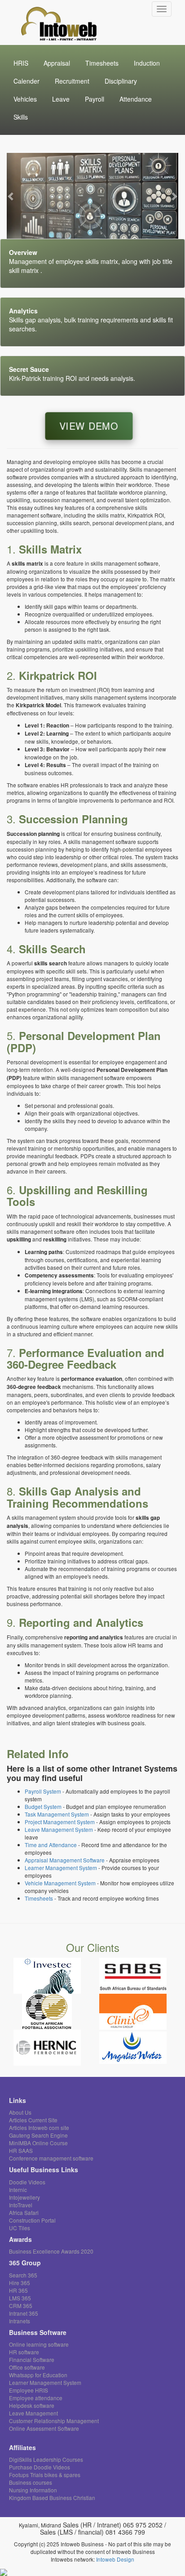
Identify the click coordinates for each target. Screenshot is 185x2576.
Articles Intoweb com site (39, 2127)
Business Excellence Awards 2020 (51, 2251)
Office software (27, 2367)
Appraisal (57, 63)
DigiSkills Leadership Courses (46, 2459)
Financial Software (32, 2359)
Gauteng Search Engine (38, 2135)
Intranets (20, 2321)
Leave (61, 99)
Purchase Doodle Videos (40, 2467)
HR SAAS (21, 2150)
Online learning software (39, 2344)
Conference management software (51, 2158)
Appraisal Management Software (65, 1860)
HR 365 (18, 2290)
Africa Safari (24, 2212)
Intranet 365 (24, 2313)
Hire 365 (20, 2283)
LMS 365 (20, 2298)
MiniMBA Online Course (38, 2143)
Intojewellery (24, 2197)
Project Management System (60, 1822)
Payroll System (43, 1791)
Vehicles (25, 99)
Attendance (136, 99)
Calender (26, 81)
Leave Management (33, 2413)
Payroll (95, 99)
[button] (11, 196)
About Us (20, 2112)
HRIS (21, 63)
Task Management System (57, 1814)
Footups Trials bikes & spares (45, 2475)
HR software (24, 2352)
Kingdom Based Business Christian (52, 2498)
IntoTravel (21, 2205)
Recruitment (72, 81)
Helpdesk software (32, 2405)
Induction (147, 63)
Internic (18, 2190)
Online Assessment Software (44, 2428)
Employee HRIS (29, 2390)
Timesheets (102, 63)
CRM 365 (21, 2306)
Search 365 (23, 2275)
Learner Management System (61, 1868)
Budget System (43, 1806)
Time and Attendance (51, 1845)
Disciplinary (121, 81)
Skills (21, 117)
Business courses (31, 2482)
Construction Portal (32, 2220)
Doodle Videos (27, 2182)
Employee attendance (36, 2398)
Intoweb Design (115, 2559)
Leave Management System (59, 1829)
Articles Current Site (33, 2120)
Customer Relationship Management (54, 2421)
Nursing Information (33, 2490)
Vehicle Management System (60, 1883)
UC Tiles (20, 2228)
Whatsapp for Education (38, 2375)
